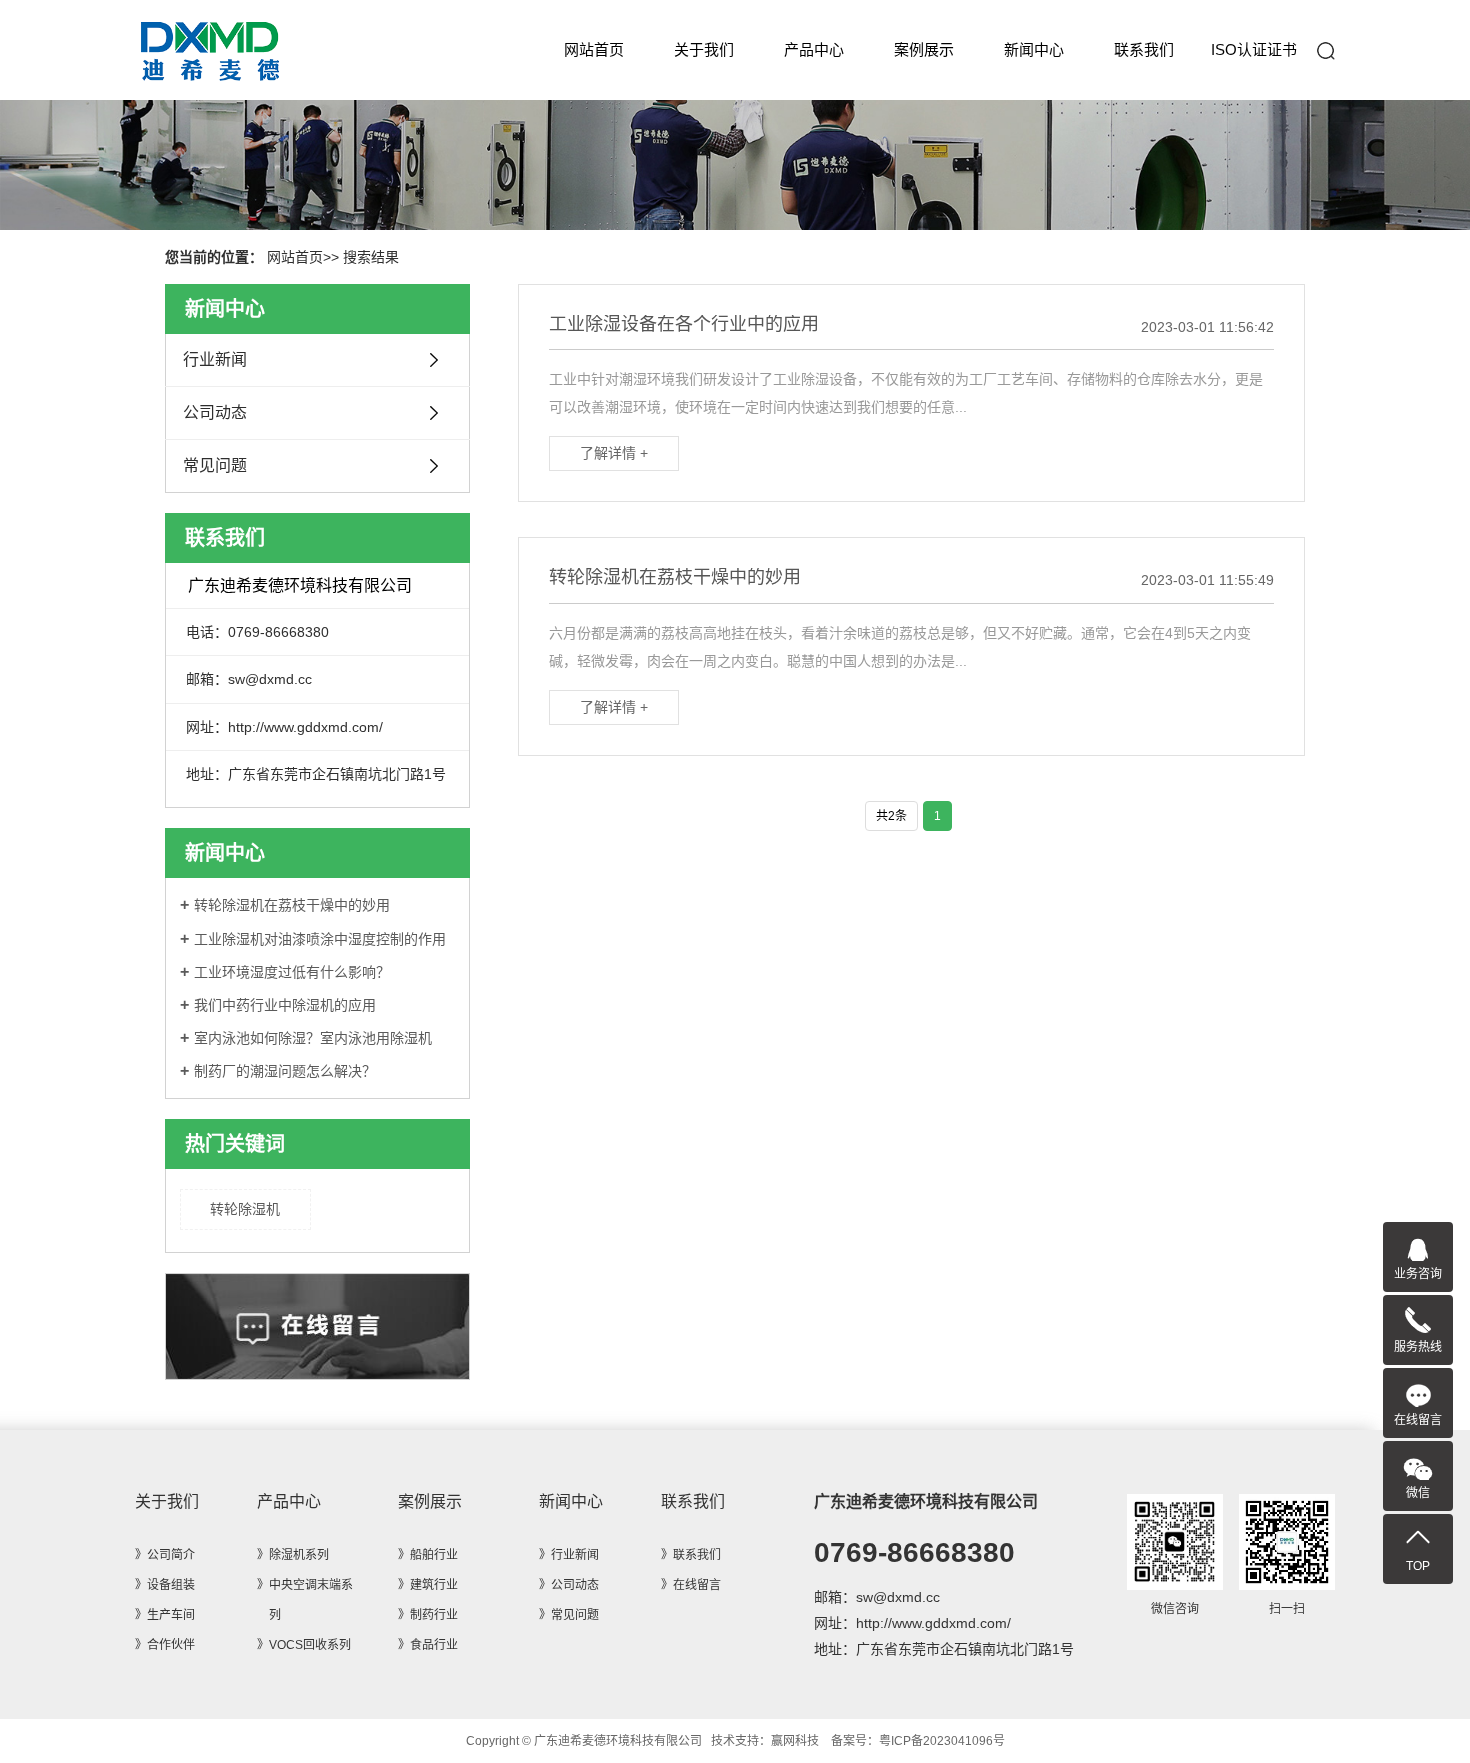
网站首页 (594, 49)
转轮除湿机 (245, 1209)
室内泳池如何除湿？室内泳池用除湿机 (313, 1038)
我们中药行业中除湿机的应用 (285, 1005)
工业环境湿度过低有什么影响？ (292, 972)
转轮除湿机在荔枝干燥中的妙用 (292, 905)
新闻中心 (1034, 49)
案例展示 (924, 49)
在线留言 (697, 1585)
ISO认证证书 (1254, 49)
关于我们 (704, 49)
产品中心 (814, 49)
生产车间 (171, 1615)
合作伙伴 (171, 1645)
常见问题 (215, 465)
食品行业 (434, 1645)
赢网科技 (795, 1741)
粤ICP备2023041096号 (942, 1741)
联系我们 (1144, 49)
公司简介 (171, 1555)
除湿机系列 (299, 1555)
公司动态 (215, 412)
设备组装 (171, 1585)
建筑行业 (434, 1585)
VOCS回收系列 (310, 1645)
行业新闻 (215, 359)
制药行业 (434, 1615)
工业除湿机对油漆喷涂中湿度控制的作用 (320, 939)
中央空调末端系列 (311, 1600)
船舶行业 (434, 1555)
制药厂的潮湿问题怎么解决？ (285, 1071)
